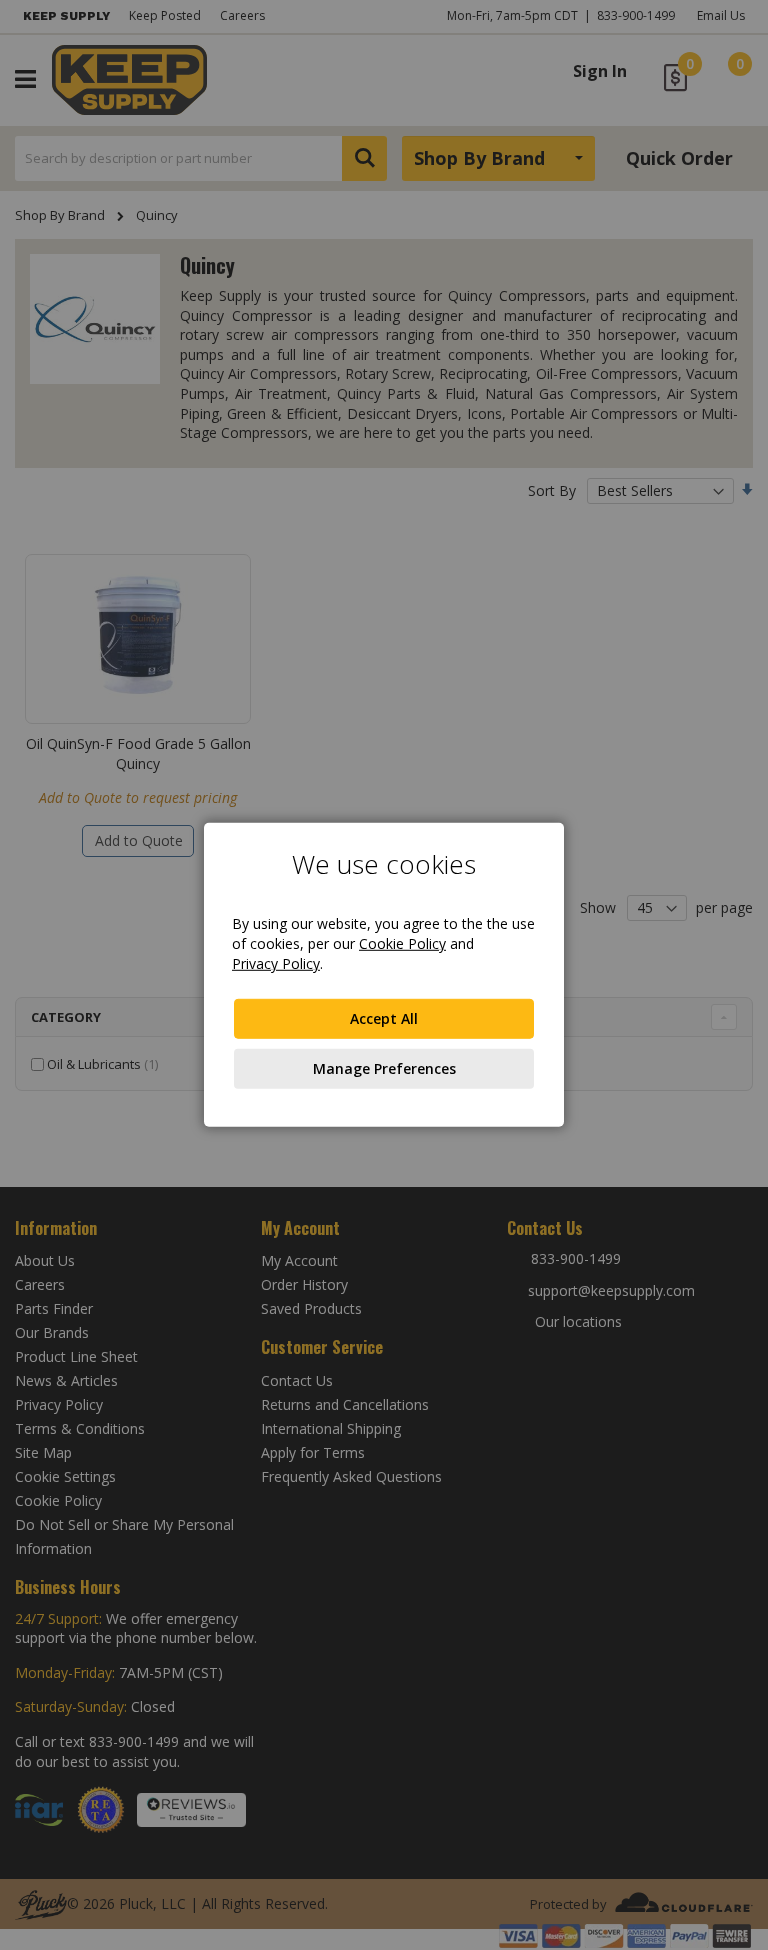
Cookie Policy (402, 943)
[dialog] (384, 975)
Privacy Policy (276, 963)
